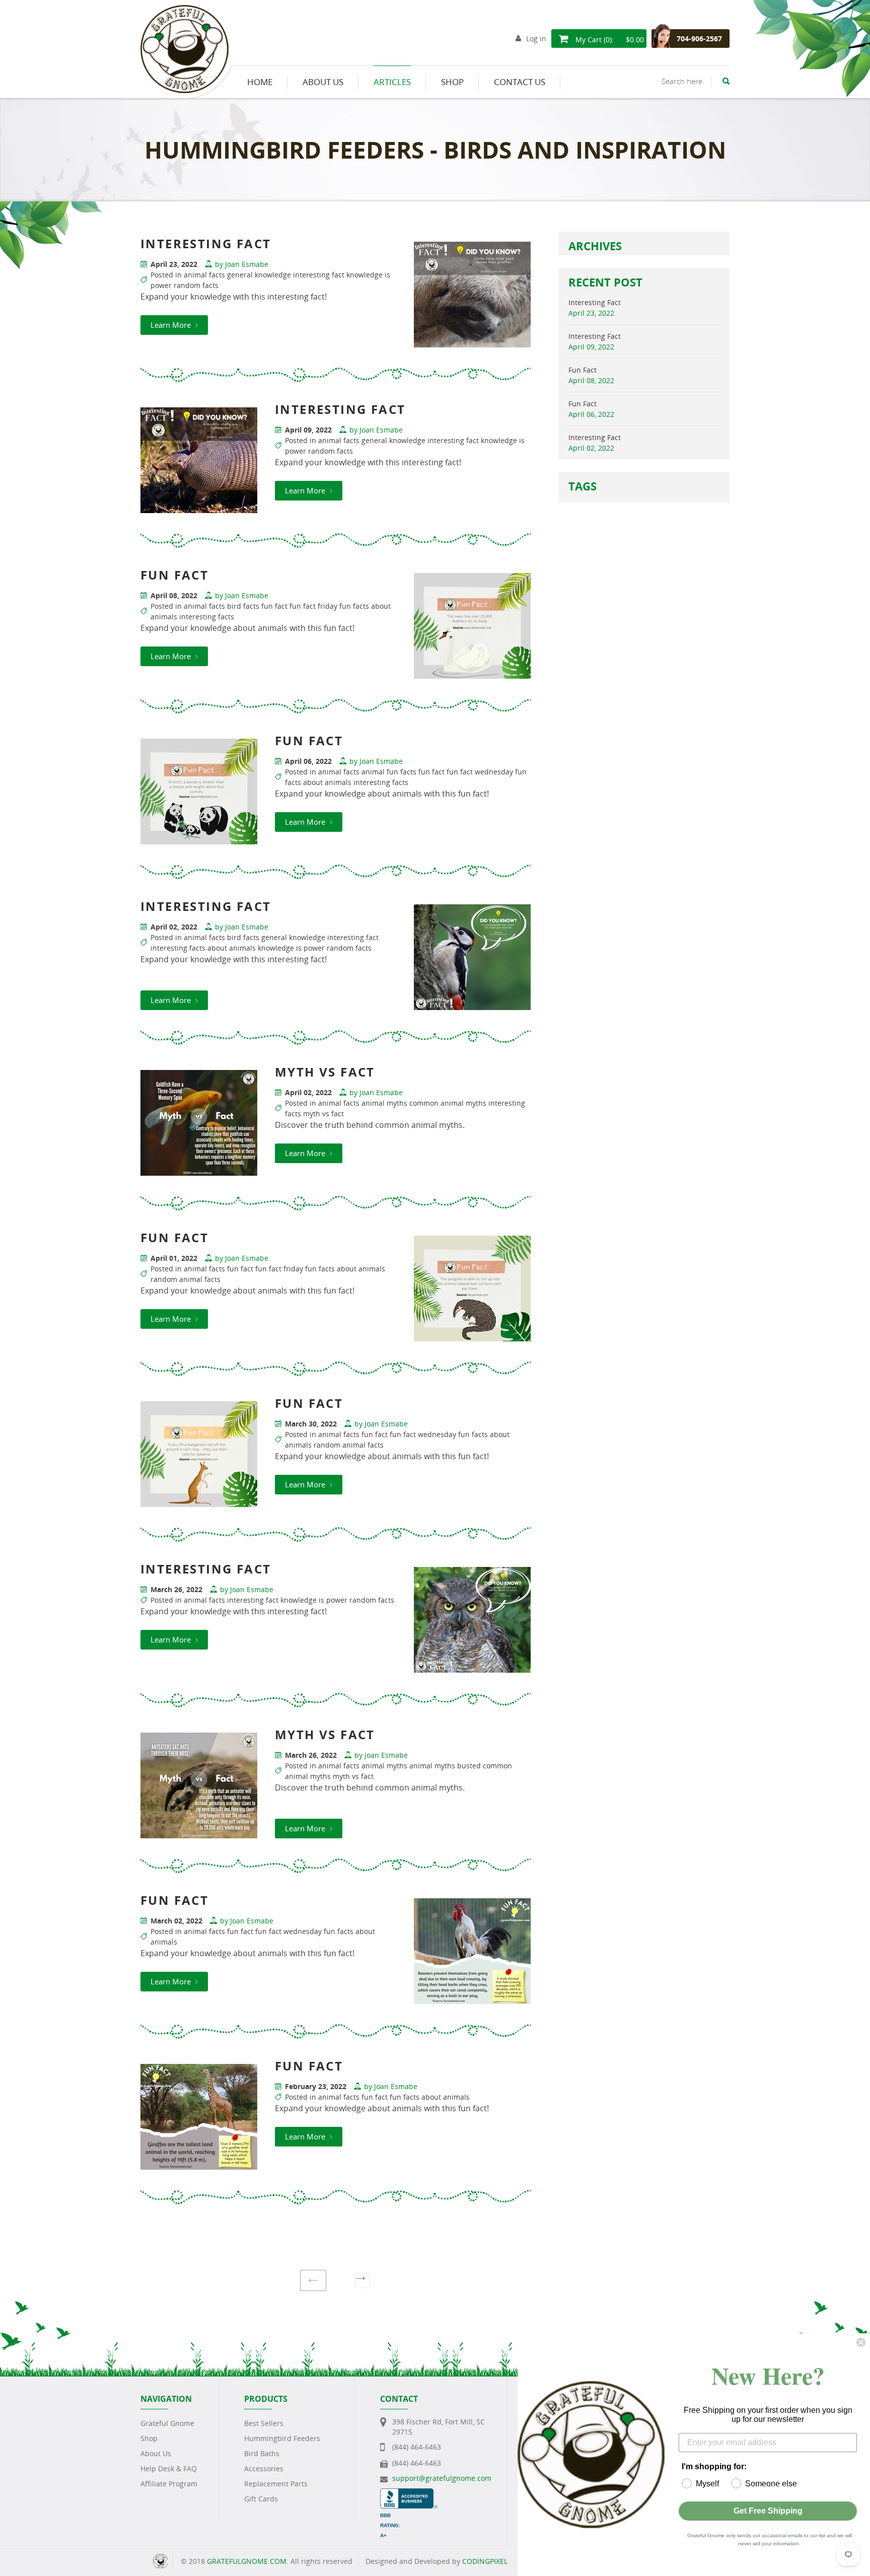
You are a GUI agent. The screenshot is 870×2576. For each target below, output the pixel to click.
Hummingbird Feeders (282, 2438)
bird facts (243, 606)
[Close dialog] (861, 2342)
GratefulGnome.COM (247, 2561)
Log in (536, 39)
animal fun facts (389, 772)
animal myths (384, 1103)
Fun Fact (583, 370)
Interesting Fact (595, 302)
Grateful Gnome (167, 2423)
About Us (156, 2453)
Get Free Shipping (768, 2511)
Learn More (172, 325)
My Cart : (609, 40)
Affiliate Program (169, 2484)
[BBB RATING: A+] (409, 2493)
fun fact (274, 606)
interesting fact (319, 275)
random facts (196, 285)
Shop (149, 2438)
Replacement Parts (276, 2484)
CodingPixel (485, 2561)
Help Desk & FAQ (169, 2468)
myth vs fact (323, 1114)
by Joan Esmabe (242, 264)
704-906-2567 (699, 39)
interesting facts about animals (203, 948)
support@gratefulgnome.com (442, 2478)
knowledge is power (291, 948)
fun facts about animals (345, 1269)
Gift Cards (261, 2499)
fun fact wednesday (480, 772)
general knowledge (259, 275)
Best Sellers (264, 2423)
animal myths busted (445, 1766)
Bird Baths (262, 2453)
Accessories (264, 2468)
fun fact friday (313, 606)
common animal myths (448, 1103)
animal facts (204, 275)
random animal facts (186, 1279)
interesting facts (207, 617)
